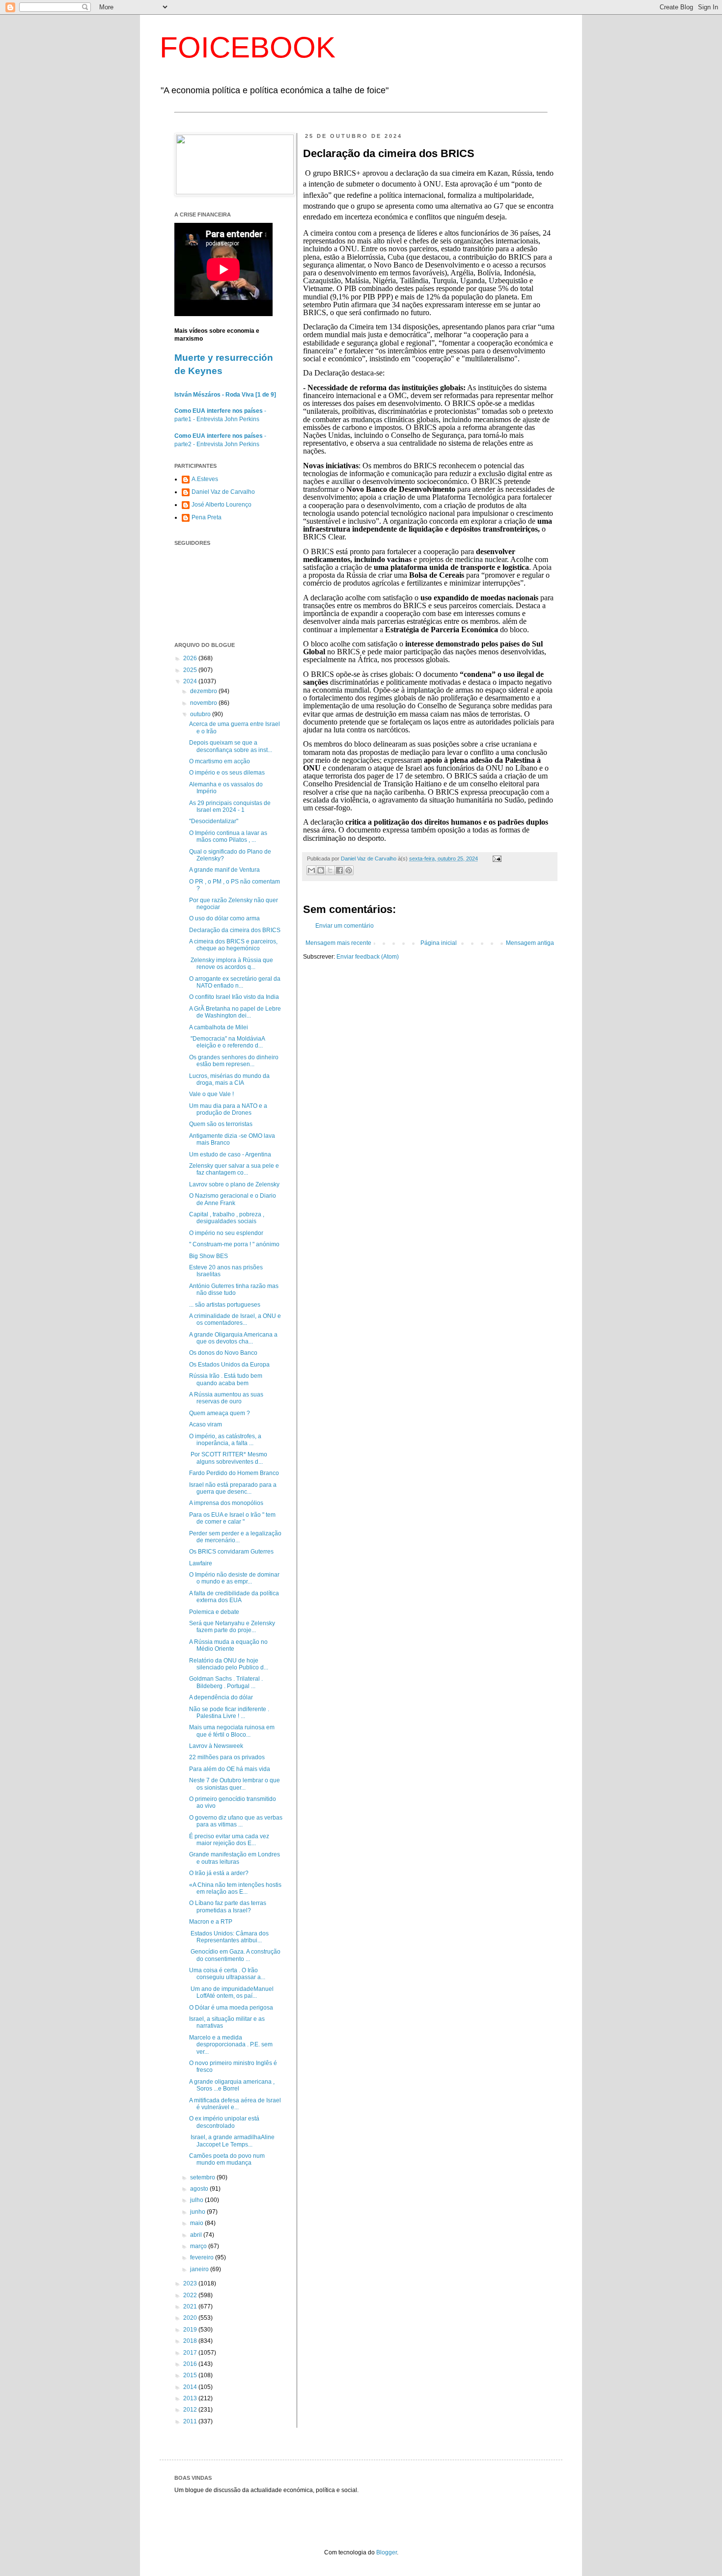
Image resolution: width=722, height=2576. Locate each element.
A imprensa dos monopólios (226, 1503)
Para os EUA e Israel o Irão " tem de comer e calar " (232, 1518)
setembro (203, 2177)
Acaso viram (206, 1424)
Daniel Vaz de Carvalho (223, 492)
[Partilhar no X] (330, 870)
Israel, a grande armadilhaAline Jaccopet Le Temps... (232, 2141)
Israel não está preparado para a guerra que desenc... (233, 1488)
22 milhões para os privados (227, 1757)
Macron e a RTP (211, 1922)
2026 (191, 658)
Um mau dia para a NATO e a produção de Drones (228, 1109)
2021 (191, 2307)
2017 (191, 2353)
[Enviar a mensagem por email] (311, 870)
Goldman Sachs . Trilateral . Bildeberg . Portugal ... (226, 1682)
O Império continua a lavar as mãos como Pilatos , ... (228, 836)
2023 (191, 2283)
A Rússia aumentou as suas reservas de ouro (226, 1398)
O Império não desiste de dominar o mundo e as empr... (234, 1578)
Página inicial (439, 943)
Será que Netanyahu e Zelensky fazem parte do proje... (232, 1627)
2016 (191, 2364)
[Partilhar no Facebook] (339, 870)
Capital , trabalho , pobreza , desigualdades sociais (227, 1218)
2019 (191, 2330)
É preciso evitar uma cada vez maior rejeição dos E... (229, 1840)
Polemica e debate (214, 1612)
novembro (204, 703)
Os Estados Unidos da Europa (229, 1365)
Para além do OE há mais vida (230, 1769)
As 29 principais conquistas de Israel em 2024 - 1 (230, 806)
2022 (191, 2295)
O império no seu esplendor (226, 1233)
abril (197, 2235)
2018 (191, 2341)
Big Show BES (208, 1256)
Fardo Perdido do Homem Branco (234, 1473)
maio (197, 2223)
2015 (191, 2375)
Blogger (387, 2552)
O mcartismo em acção (220, 761)
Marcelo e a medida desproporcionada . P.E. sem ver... (231, 2045)
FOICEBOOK (248, 47)
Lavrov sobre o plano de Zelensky (234, 1184)
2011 (191, 2421)
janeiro (200, 2269)
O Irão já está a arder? (219, 1873)
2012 (191, 2410)
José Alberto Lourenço (222, 505)
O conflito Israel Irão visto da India (234, 997)
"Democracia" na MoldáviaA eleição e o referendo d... (227, 1042)
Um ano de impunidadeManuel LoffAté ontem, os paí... (231, 1992)
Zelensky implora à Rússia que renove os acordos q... (231, 964)
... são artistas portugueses (225, 1305)
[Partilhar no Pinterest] (349, 870)
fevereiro (203, 2257)
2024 (191, 681)
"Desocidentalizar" (214, 821)
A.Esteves (205, 479)
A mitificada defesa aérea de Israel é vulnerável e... (235, 2104)
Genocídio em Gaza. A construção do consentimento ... (235, 1955)
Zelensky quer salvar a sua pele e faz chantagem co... (234, 1169)
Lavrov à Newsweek (216, 1746)
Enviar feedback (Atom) (368, 957)
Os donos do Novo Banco (223, 1353)
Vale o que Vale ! (211, 1094)
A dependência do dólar (221, 1697)
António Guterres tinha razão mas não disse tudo (234, 1289)
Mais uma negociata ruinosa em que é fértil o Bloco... (232, 1731)
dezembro (204, 691)
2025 (191, 670)
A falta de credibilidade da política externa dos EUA (234, 1597)
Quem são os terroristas (221, 1124)
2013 (191, 2398)
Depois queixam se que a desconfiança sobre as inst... (231, 746)
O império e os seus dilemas (227, 773)
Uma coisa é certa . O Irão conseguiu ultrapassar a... (227, 1974)
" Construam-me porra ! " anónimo (234, 1244)
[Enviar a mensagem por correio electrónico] (496, 859)
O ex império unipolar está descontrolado (224, 2122)
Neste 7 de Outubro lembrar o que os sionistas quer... (235, 1784)
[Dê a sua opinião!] (321, 870)
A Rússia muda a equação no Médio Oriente (228, 1645)
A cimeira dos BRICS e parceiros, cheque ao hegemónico (233, 945)
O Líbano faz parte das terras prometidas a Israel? (228, 1906)
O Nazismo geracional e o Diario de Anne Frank (233, 1199)
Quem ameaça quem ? (220, 1413)
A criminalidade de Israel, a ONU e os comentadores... (235, 1319)
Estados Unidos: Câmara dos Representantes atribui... (229, 1937)
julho (197, 2200)
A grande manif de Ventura (224, 870)
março (199, 2246)
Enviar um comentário (345, 926)
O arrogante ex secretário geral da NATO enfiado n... (235, 982)
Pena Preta (207, 517)
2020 (191, 2318)
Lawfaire (201, 1563)
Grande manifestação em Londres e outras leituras (235, 1858)
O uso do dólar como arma (224, 918)
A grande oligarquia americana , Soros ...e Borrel (232, 2085)
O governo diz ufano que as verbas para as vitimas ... (236, 1821)
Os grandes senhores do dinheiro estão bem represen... (234, 1061)
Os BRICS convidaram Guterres (231, 1552)
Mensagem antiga (530, 943)
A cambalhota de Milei (219, 1027)
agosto (200, 2189)
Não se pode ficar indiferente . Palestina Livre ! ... (229, 1713)
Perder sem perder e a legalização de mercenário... (235, 1537)
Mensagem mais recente (338, 943)
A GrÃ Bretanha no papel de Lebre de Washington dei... (235, 1012)
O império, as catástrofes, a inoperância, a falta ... (225, 1440)
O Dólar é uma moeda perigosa (231, 2008)
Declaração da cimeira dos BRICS (235, 930)
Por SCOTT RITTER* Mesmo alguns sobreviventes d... (228, 1458)
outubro (201, 714)
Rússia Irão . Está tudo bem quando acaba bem (226, 1379)
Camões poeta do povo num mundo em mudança (227, 2159)
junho (198, 2212)
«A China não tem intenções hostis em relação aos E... (235, 1888)
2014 (191, 2387)
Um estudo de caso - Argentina (230, 1154)
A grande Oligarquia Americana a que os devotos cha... (233, 1338)
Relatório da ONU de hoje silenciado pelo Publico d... (229, 1664)
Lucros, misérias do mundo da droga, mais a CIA (229, 1079)
